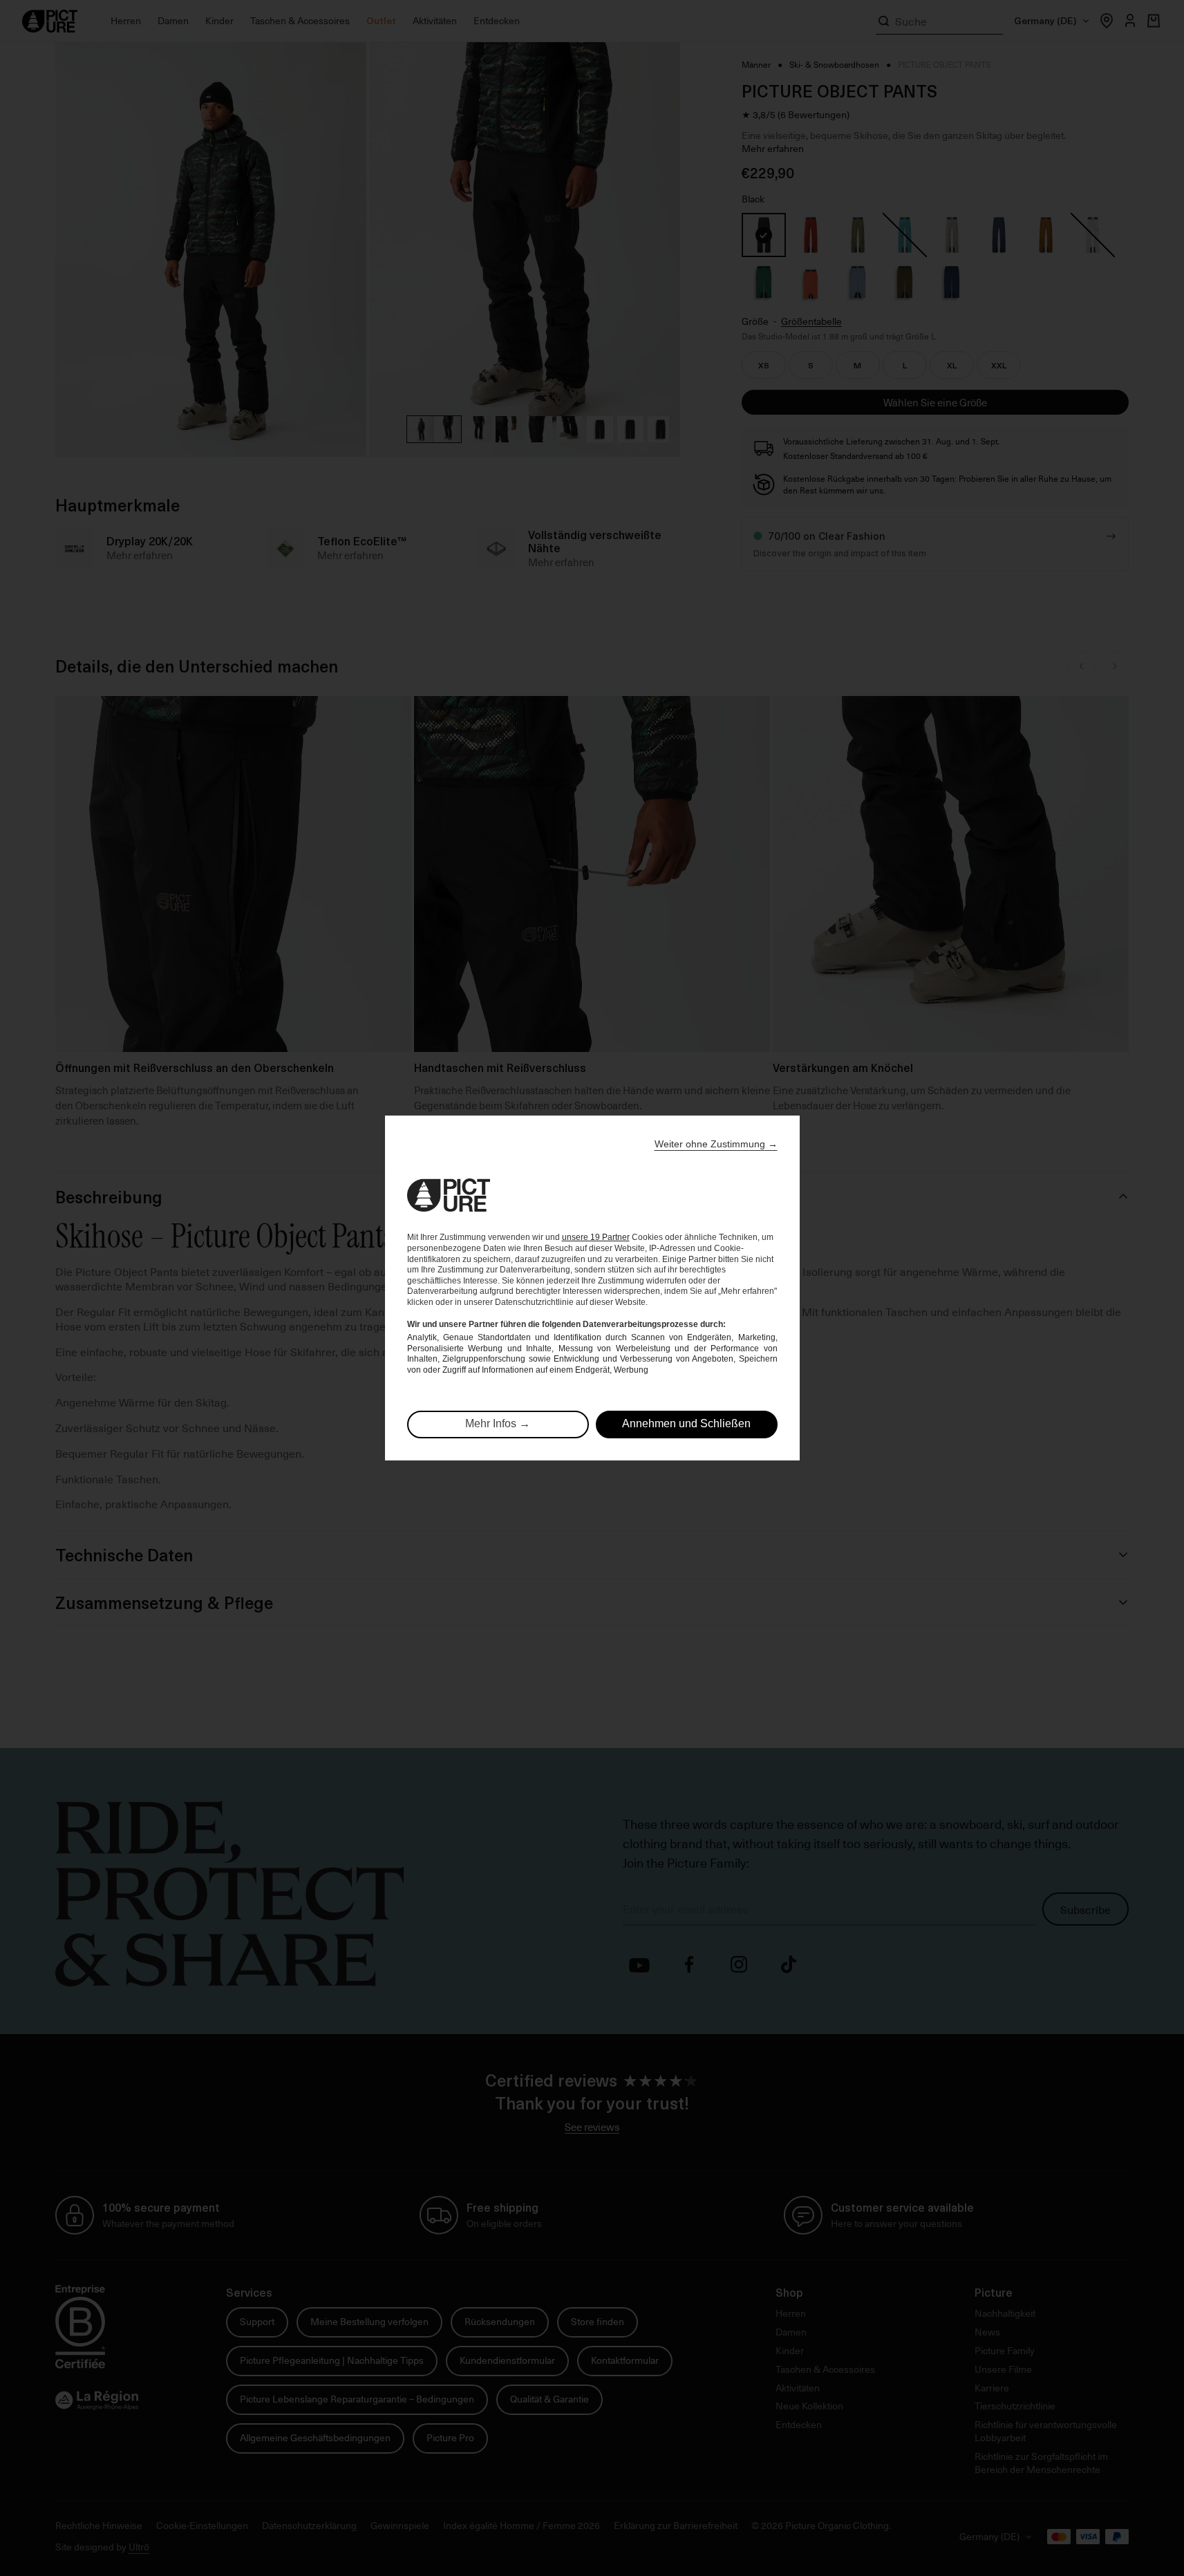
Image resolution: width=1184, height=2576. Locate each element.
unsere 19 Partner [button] (596, 1237)
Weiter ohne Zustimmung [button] (716, 1144)
